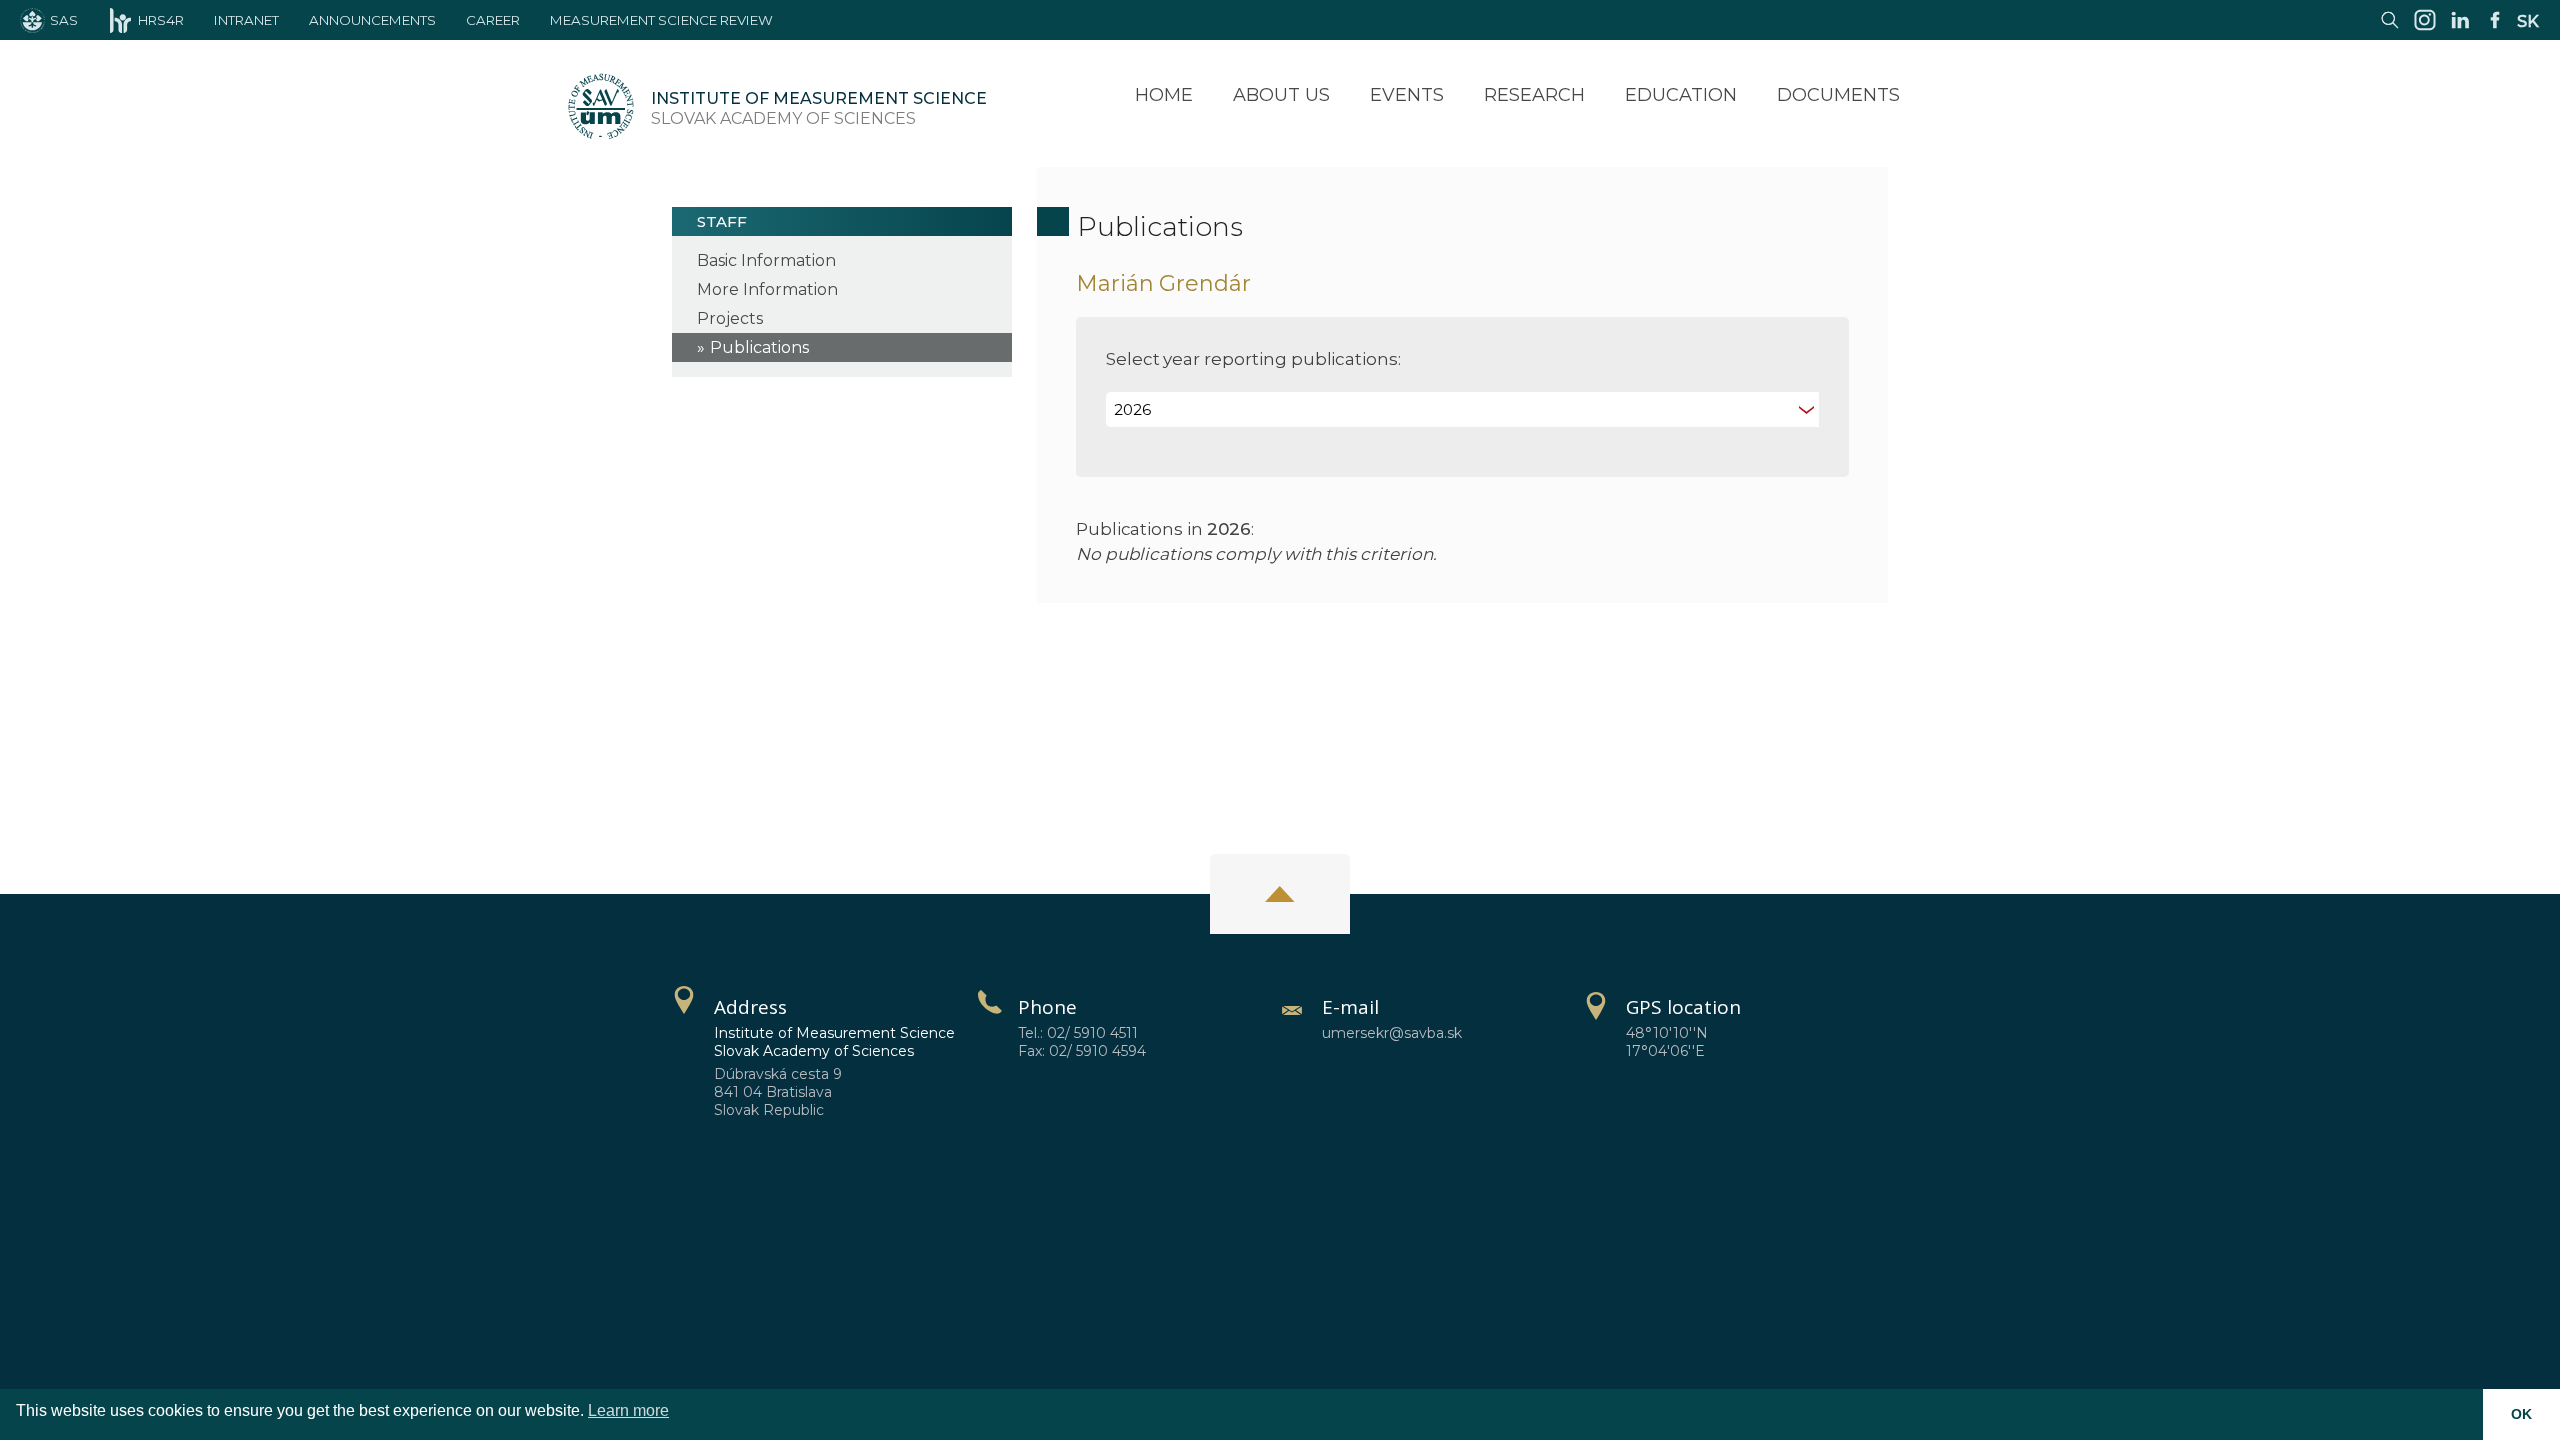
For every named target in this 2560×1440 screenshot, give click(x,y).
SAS (64, 20)
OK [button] (2521, 1414)
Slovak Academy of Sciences (819, 108)
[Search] (2390, 30)
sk (2528, 21)
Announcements (372, 20)
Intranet (246, 20)
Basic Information (766, 260)
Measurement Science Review (661, 20)
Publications (759, 347)
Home (1164, 95)
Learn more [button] (628, 1410)
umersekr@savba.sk (1392, 1033)
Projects (730, 318)
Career (493, 20)
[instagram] (2425, 30)
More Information (767, 289)
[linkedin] (2460, 30)
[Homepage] (601, 109)
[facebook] (2495, 30)
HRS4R (161, 20)
